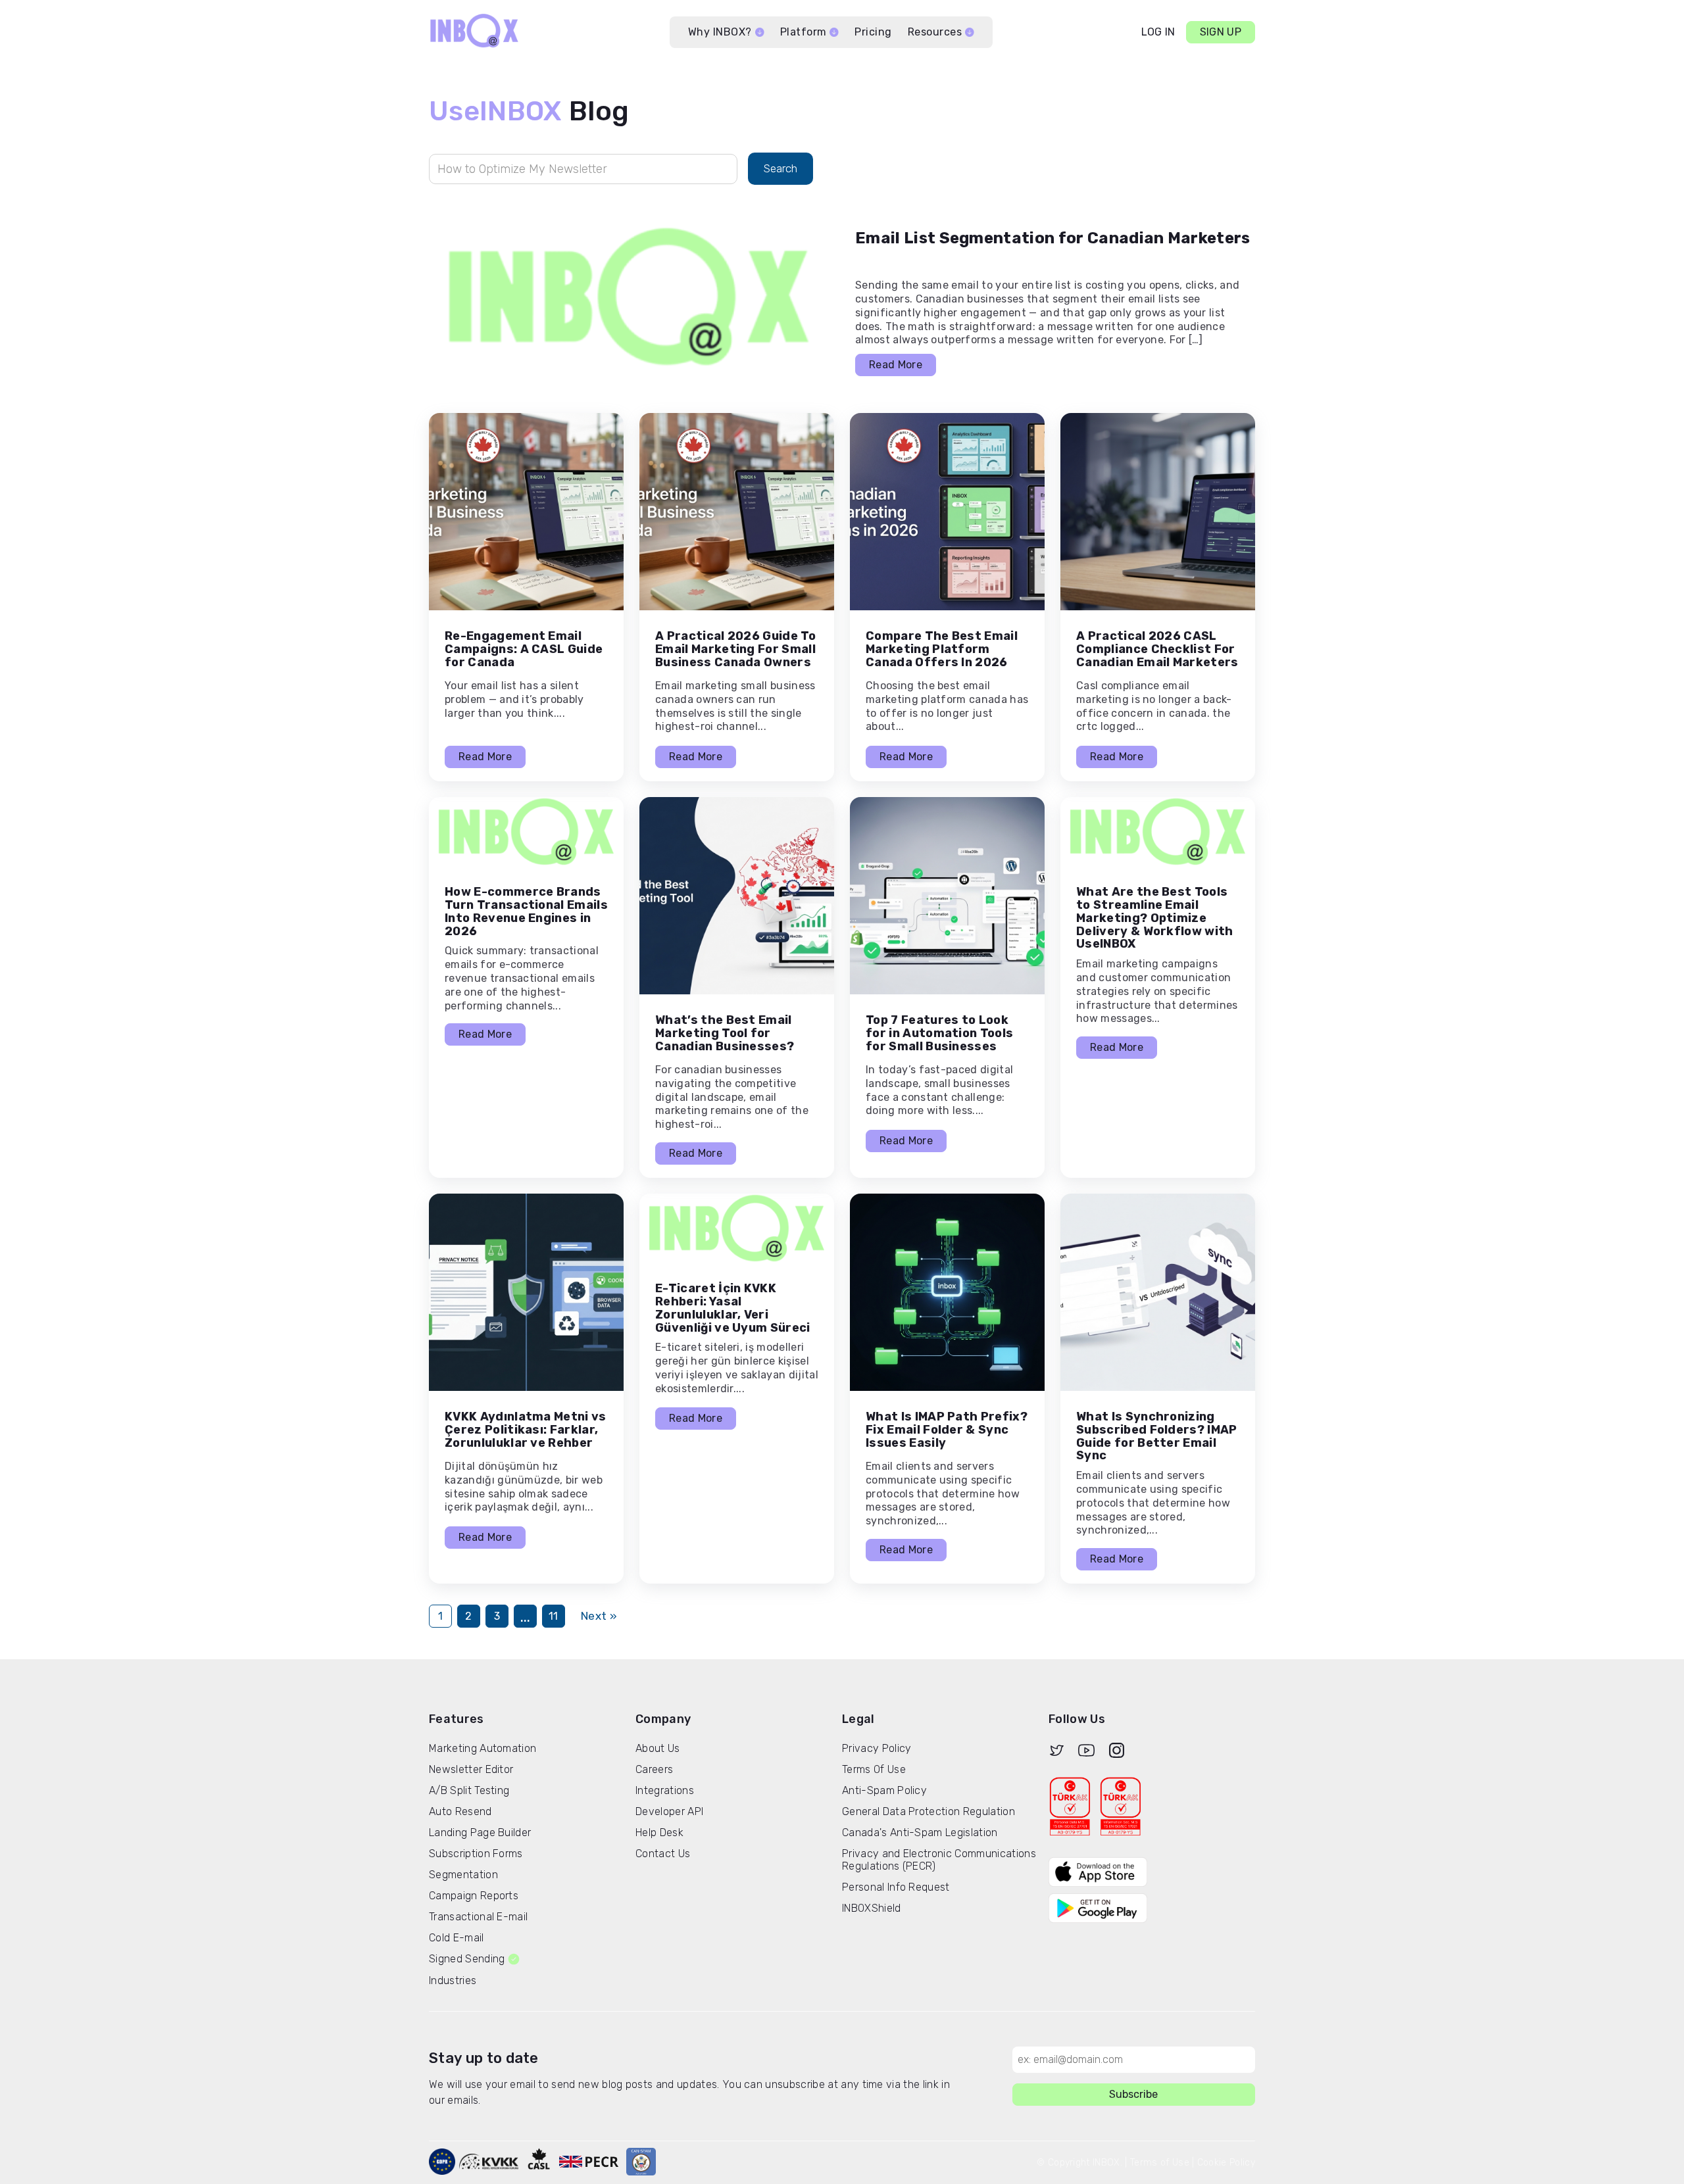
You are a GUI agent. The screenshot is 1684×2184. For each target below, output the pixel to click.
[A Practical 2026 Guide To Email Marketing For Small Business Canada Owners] (737, 512)
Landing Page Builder (480, 1832)
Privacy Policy (877, 1748)
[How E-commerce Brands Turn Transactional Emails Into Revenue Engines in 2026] (526, 832)
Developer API (669, 1811)
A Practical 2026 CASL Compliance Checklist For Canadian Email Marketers (1157, 649)
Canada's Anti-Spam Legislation (920, 1832)
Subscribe (1133, 2094)
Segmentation (463, 1875)
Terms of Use (1160, 2163)
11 (554, 1616)
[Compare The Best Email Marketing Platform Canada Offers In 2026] (947, 512)
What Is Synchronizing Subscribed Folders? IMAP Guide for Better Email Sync (1157, 1436)
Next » (599, 1616)
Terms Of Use (874, 1769)
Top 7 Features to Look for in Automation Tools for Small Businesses (939, 1033)
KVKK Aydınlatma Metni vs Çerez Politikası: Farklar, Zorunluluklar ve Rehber (526, 1430)
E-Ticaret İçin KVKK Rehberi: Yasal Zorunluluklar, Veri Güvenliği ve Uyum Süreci (733, 1308)
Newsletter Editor (471, 1769)
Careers (654, 1769)
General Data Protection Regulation (929, 1811)
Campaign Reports (474, 1896)
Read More (896, 365)
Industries (453, 1980)
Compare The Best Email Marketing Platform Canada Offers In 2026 (942, 649)
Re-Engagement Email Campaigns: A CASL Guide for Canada (524, 649)
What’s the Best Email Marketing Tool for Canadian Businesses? (725, 1033)
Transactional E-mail (478, 1917)
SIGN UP (1221, 32)
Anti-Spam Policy (884, 1790)
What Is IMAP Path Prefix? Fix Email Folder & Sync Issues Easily (947, 1430)
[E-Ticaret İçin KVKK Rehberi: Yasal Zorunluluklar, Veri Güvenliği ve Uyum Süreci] (737, 1228)
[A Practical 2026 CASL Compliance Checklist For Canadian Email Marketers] (1158, 512)
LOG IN (1158, 32)
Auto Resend (460, 1811)
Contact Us (663, 1854)
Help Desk (659, 1832)
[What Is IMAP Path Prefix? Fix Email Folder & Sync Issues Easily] (947, 1292)
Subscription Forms (476, 1854)
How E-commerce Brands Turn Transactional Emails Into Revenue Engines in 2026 (526, 911)
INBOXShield (872, 1908)
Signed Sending (467, 1959)
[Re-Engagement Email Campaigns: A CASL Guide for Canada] (526, 512)
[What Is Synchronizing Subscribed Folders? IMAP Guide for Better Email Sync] (1158, 1292)
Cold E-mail (457, 1938)
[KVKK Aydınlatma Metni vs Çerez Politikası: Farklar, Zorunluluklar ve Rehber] (526, 1292)
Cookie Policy (1226, 2163)
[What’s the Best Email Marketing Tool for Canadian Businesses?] (737, 896)
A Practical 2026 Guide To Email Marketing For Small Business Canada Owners (735, 649)
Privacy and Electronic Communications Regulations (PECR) (939, 1860)
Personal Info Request (896, 1887)
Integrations (665, 1790)
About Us (658, 1748)
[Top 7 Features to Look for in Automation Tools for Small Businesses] (947, 896)
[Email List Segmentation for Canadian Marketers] (629, 297)
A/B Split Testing (469, 1790)
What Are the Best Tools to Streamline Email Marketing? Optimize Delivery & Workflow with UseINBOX (1155, 918)
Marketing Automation (483, 1748)
